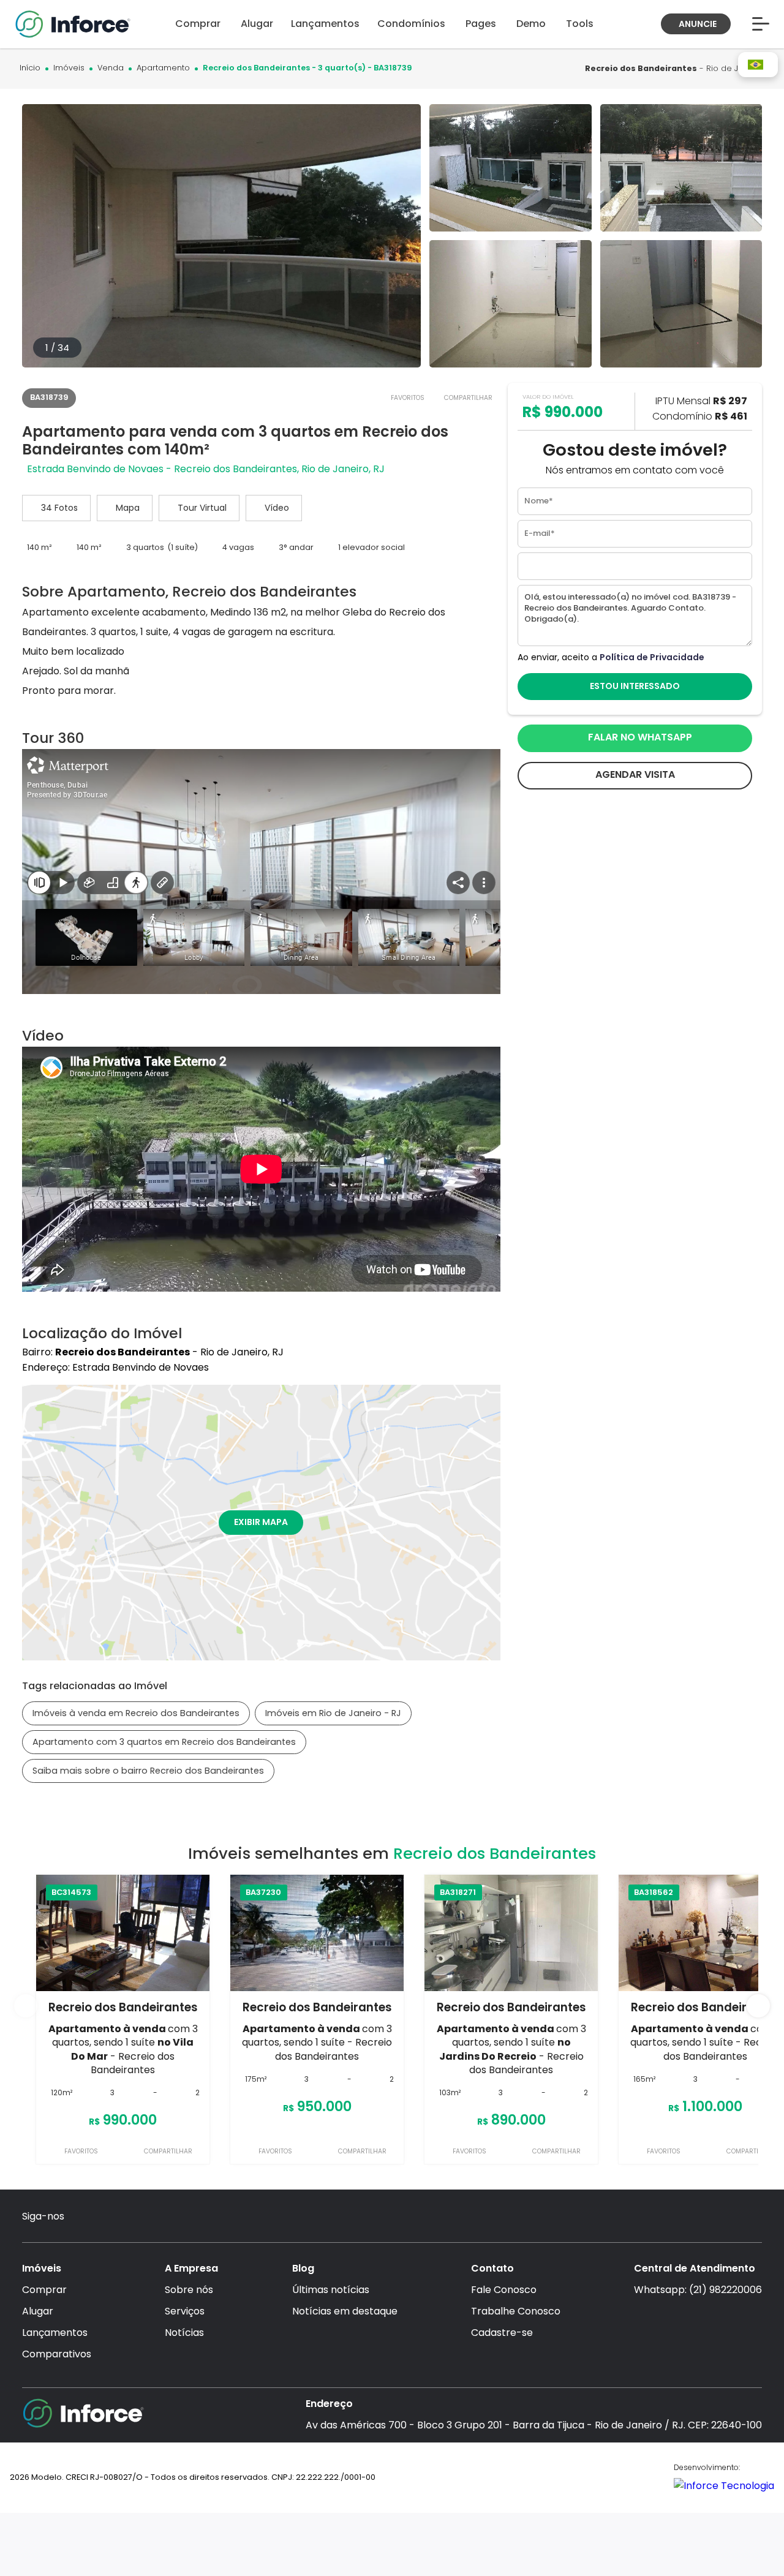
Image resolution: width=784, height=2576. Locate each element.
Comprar (44, 2290)
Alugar (38, 2311)
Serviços (185, 2311)
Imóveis (69, 68)
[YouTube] (131, 2217)
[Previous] (26, 2006)
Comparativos (57, 2354)
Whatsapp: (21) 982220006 (698, 2290)
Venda (111, 68)
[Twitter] (154, 2217)
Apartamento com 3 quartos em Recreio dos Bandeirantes (164, 1742)
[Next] (758, 2006)
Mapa (128, 508)
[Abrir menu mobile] (761, 24)
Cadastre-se (502, 2333)
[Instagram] (83, 2217)
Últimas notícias (331, 2290)
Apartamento (163, 68)
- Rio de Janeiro (675, 68)
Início (30, 68)
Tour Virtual (202, 508)
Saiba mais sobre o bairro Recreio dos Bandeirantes (148, 1771)
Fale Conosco (504, 2290)
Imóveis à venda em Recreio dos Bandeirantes (136, 1713)
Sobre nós (189, 2290)
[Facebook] (107, 2217)
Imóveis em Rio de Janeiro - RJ (333, 1713)
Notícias (184, 2333)
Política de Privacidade (652, 657)
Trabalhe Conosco (516, 2311)
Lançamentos (55, 2333)
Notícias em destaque (345, 2311)
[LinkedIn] (178, 2217)
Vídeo (277, 508)
